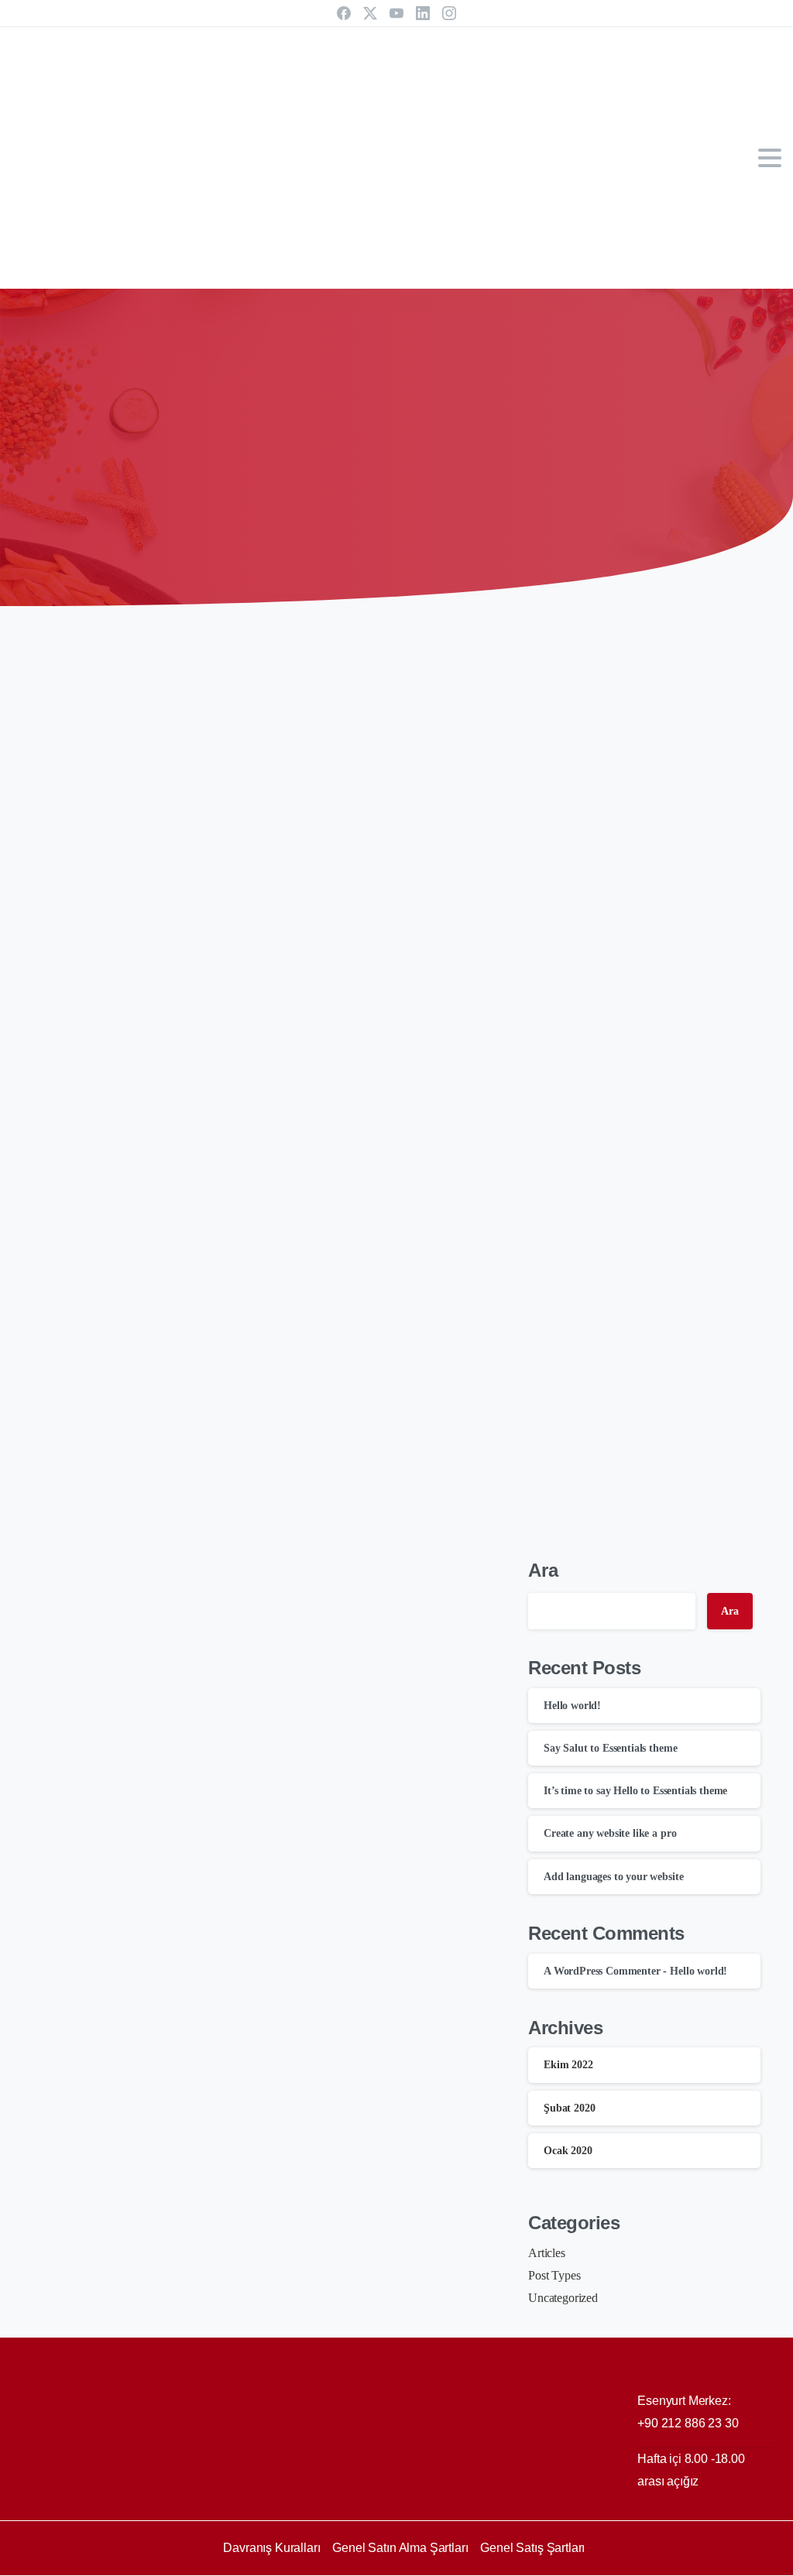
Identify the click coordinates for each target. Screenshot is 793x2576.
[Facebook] (344, 13)
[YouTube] (396, 13)
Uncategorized (563, 2298)
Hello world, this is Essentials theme (194, 2201)
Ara (543, 1570)
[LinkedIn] (423, 13)
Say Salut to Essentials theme (168, 866)
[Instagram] (449, 13)
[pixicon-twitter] (677, 2562)
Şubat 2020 (569, 2108)
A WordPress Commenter (602, 1971)
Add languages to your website (174, 1867)
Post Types (554, 2275)
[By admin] (57, 664)
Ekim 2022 (568, 2065)
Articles (547, 2253)
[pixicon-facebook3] (646, 2562)
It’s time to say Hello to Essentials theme (211, 1199)
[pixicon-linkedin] (739, 2562)
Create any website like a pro (165, 1533)
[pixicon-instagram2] (770, 2562)
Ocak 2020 (568, 2151)
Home (348, 452)
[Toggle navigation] (770, 158)
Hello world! (572, 1706)
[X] (370, 13)
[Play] (273, 753)
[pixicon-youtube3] (708, 2562)
